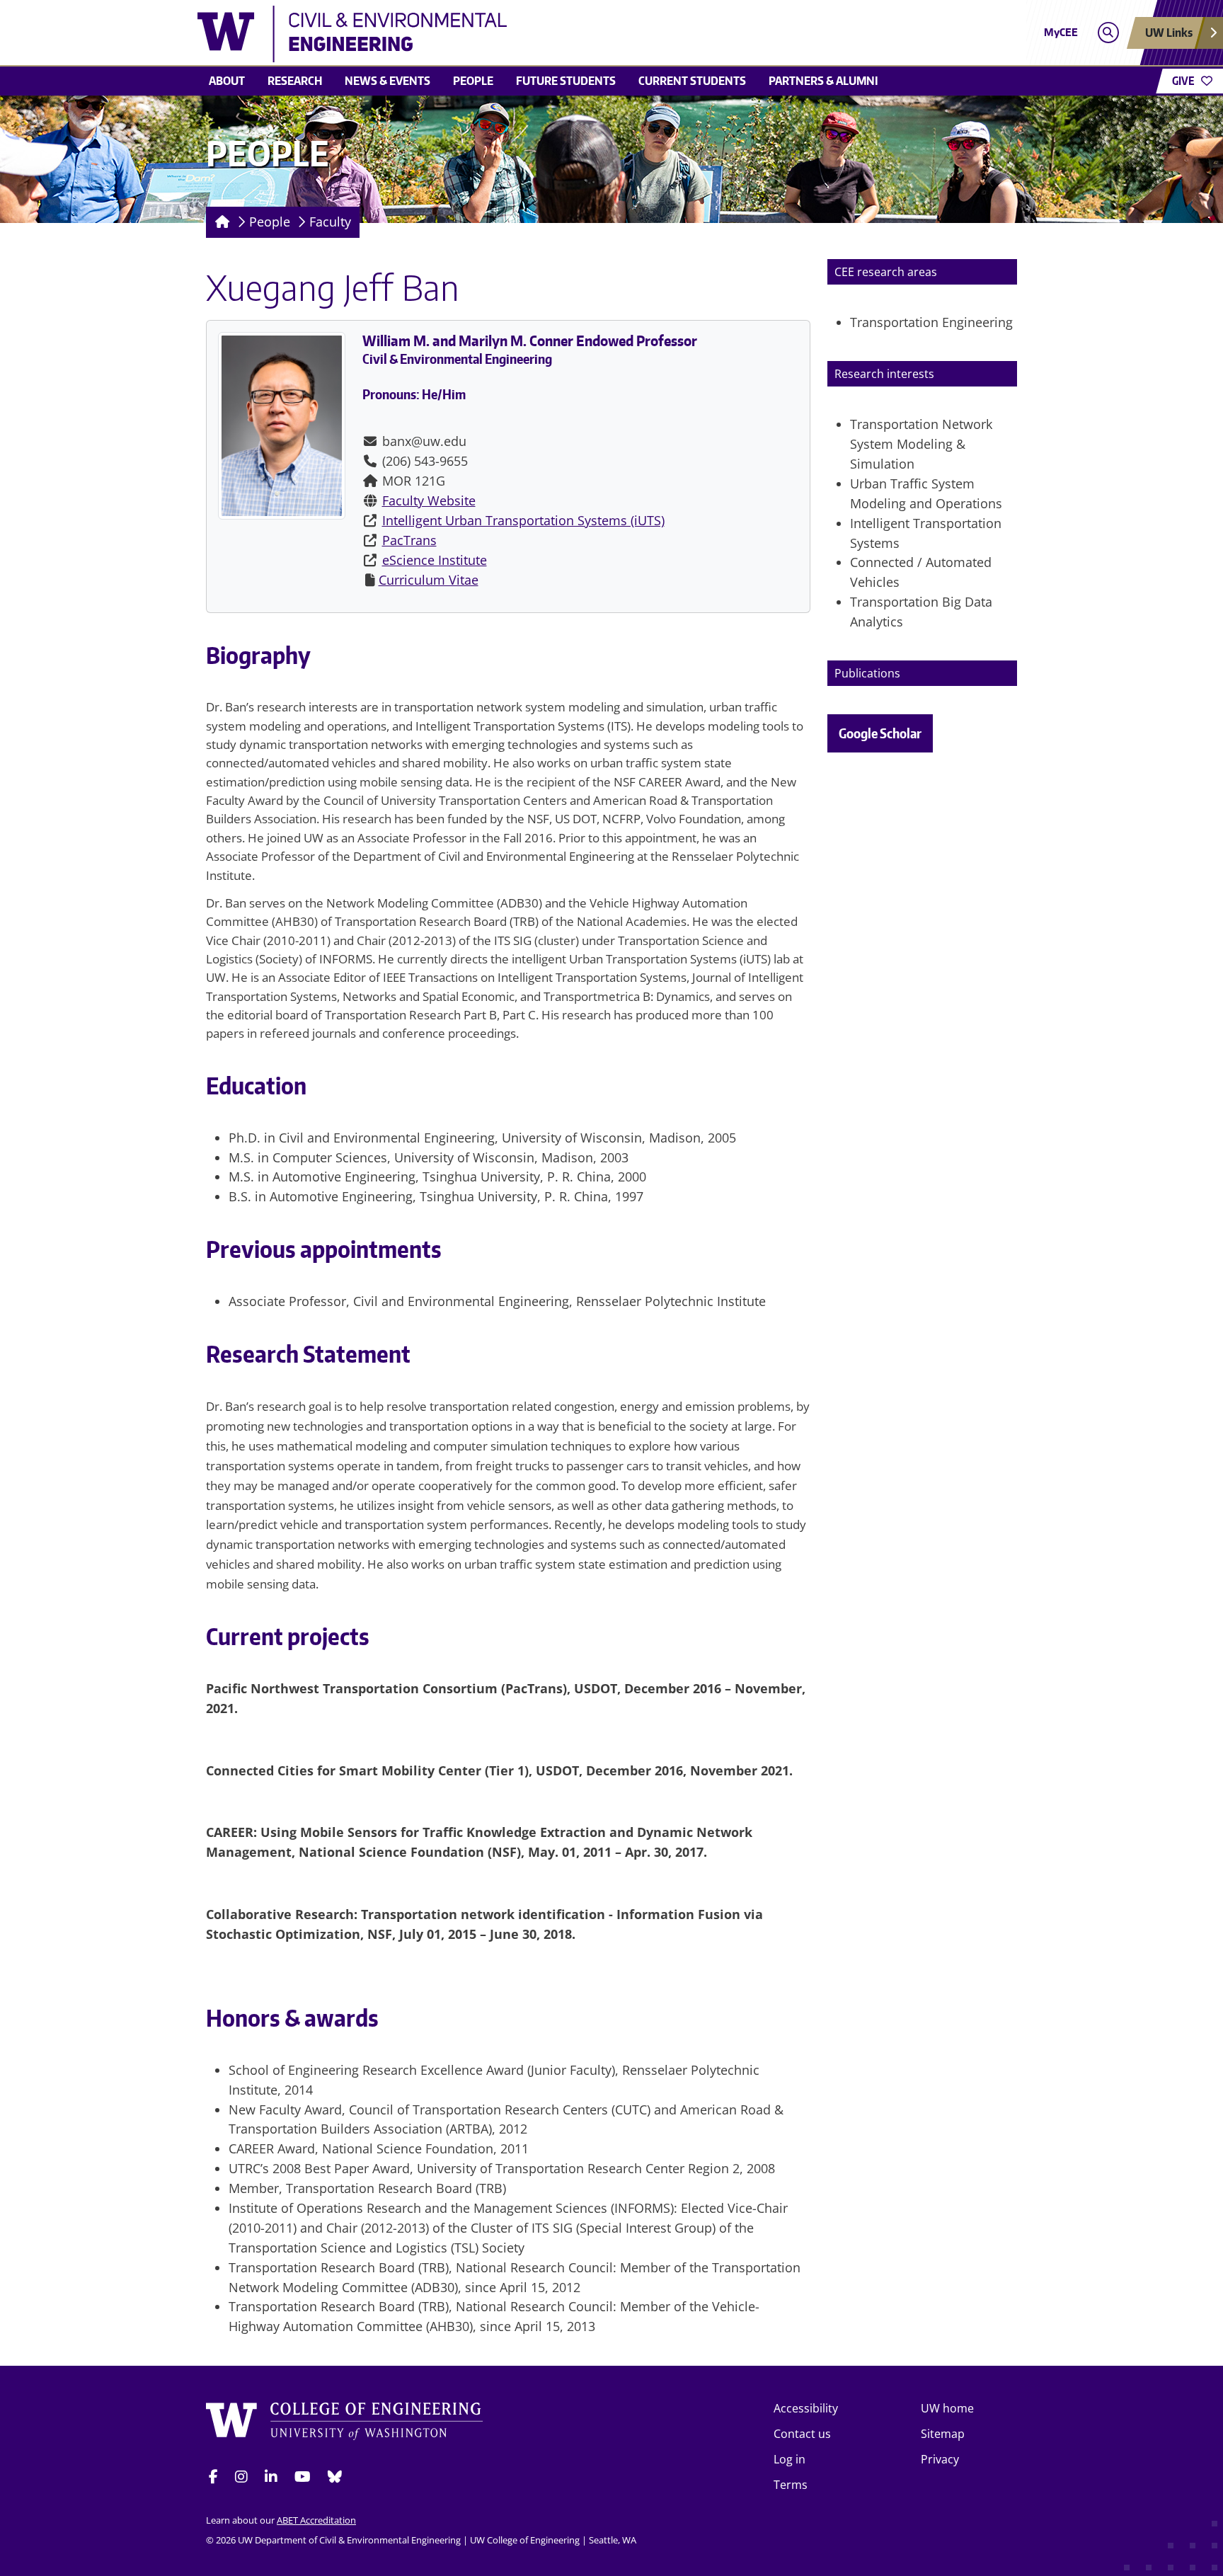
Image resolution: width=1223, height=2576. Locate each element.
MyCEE (1061, 32)
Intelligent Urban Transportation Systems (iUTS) (523, 520)
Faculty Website (429, 500)
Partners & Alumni (823, 81)
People (473, 81)
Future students (566, 81)
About (227, 81)
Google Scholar (880, 733)
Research (295, 81)
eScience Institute (435, 560)
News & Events (387, 81)
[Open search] (1108, 33)
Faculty (330, 222)
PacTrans (409, 540)
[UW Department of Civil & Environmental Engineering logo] (508, 34)
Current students (692, 81)
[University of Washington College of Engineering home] (345, 2423)
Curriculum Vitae (429, 580)
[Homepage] (220, 222)
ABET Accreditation (316, 2520)
